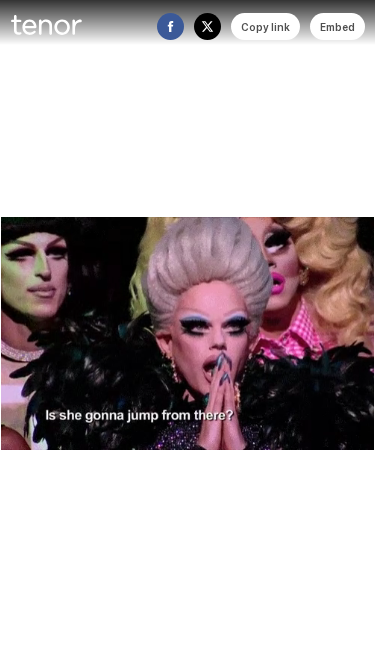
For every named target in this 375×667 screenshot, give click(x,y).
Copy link (265, 27)
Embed (337, 27)
